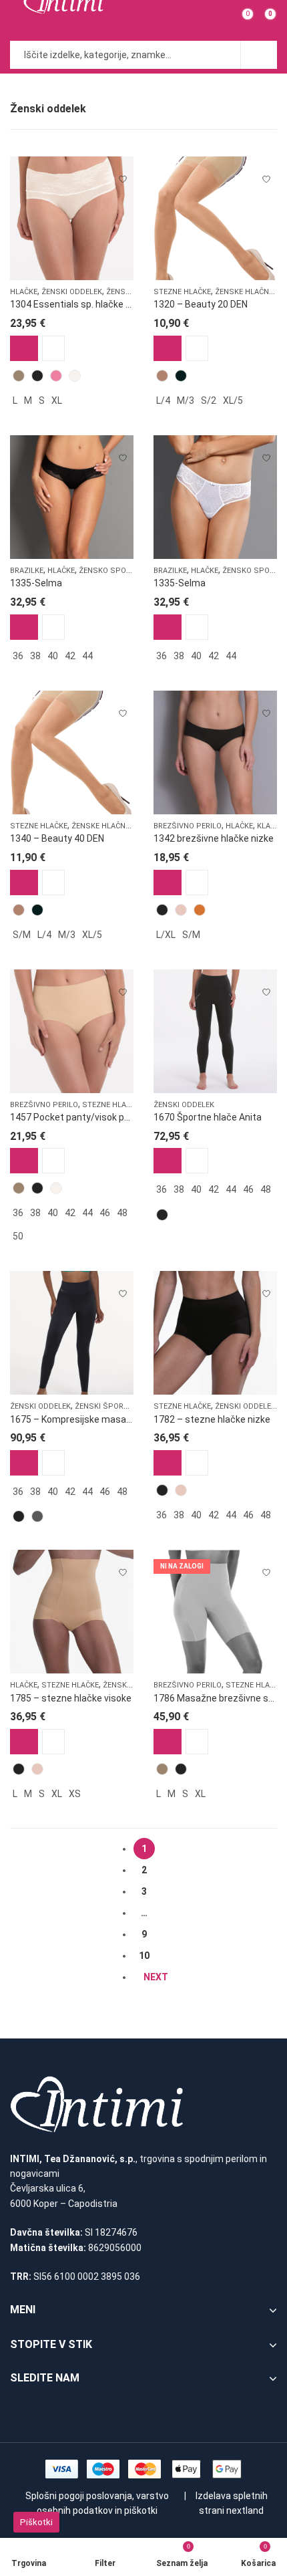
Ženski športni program (124, 1406)
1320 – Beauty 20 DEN (201, 304)
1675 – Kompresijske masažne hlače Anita (101, 1419)
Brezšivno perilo (188, 826)
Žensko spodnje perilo (126, 571)
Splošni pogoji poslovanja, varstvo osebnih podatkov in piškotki (97, 2503)
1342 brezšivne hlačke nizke (214, 838)
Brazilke (27, 571)
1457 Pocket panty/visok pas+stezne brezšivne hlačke (128, 1117)
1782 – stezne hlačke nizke (212, 1419)
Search (259, 55)
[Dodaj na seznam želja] (123, 173)
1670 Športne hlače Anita (208, 1117)
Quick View (53, 348)
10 (144, 1956)
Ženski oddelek (72, 292)
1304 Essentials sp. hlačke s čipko (83, 304)
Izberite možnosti (24, 348)
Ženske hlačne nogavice (119, 826)
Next (156, 1977)
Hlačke (24, 292)
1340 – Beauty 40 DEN (57, 838)
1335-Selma (36, 583)
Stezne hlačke (182, 292)
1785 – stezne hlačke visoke (71, 1698)
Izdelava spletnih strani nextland (232, 2503)
